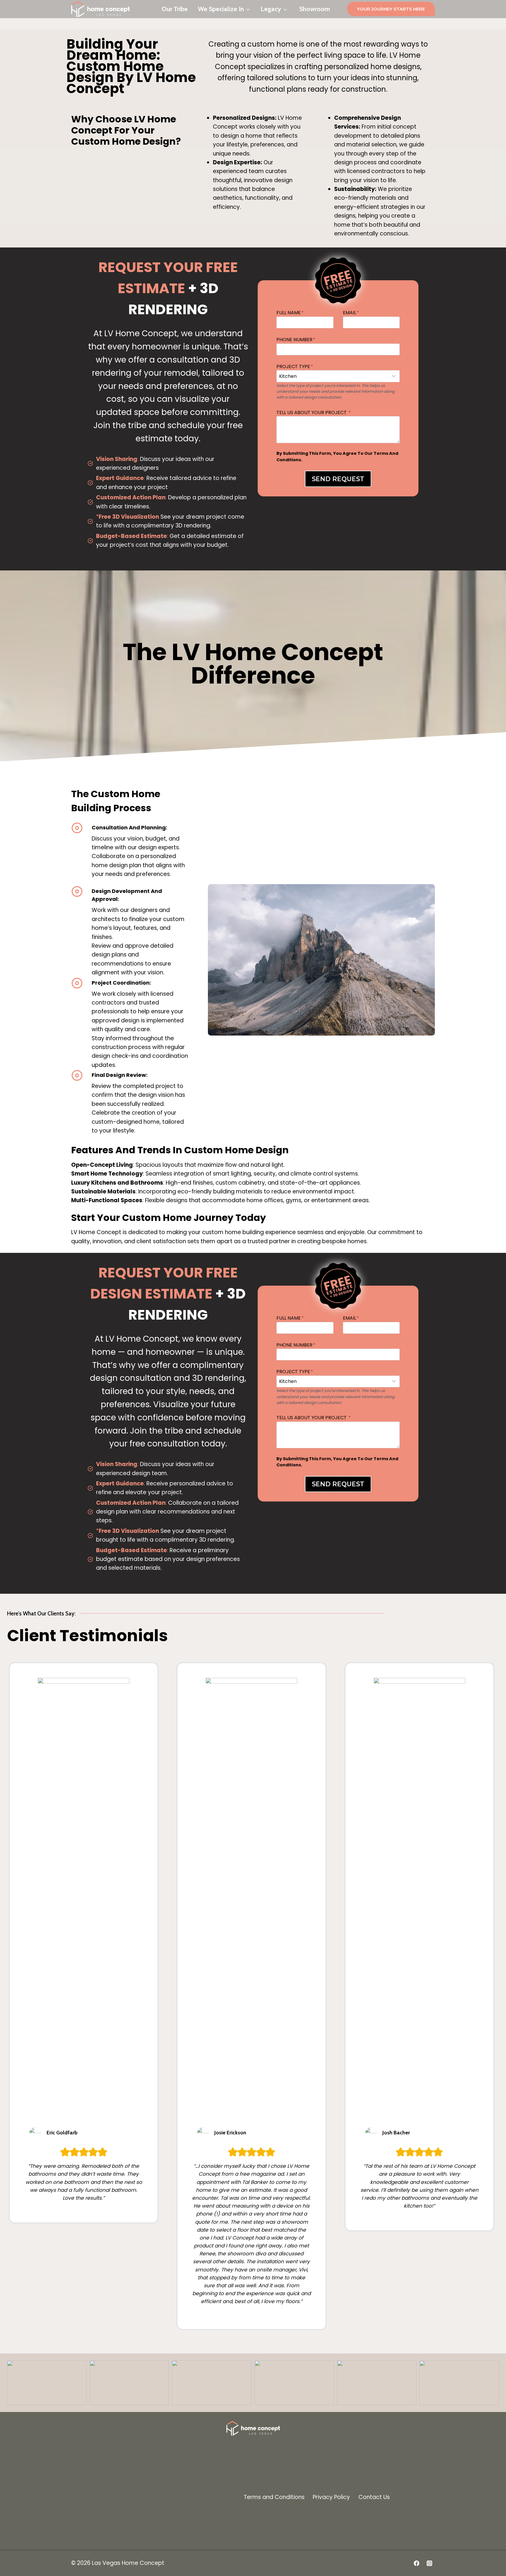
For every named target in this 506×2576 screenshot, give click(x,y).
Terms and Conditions (274, 2497)
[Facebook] (416, 2563)
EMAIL (351, 313)
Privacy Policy (331, 2497)
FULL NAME (290, 313)
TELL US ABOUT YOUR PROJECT (314, 412)
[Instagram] (429, 2563)
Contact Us (374, 2497)
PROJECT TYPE (295, 367)
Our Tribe (175, 9)
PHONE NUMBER (296, 340)
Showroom (314, 9)
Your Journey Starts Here (391, 9)
